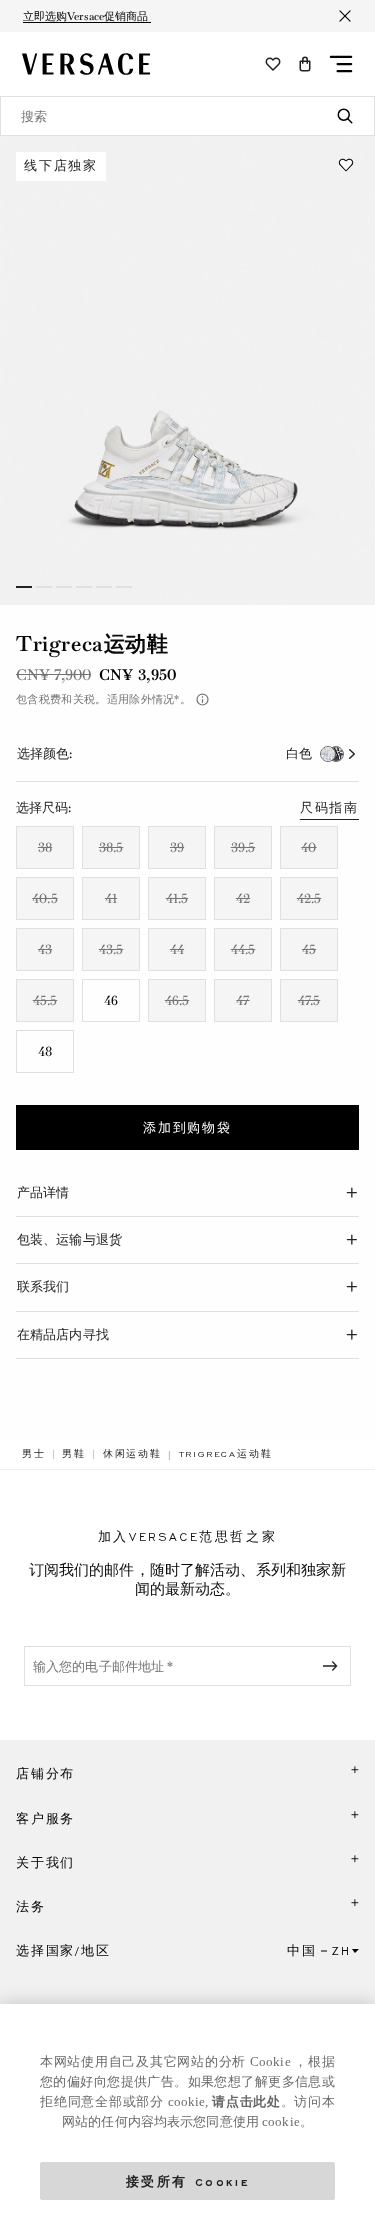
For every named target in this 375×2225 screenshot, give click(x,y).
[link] (34, 1454)
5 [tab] (104, 587)
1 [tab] (24, 587)
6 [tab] (124, 587)
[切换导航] (341, 64)
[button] (305, 64)
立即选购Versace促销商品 (87, 16)
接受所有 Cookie (188, 2180)
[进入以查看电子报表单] (334, 1666)
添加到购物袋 (187, 1128)
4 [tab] (84, 587)
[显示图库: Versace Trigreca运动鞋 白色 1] (187, 370)
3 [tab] (64, 587)
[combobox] (187, 116)
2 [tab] (44, 587)
